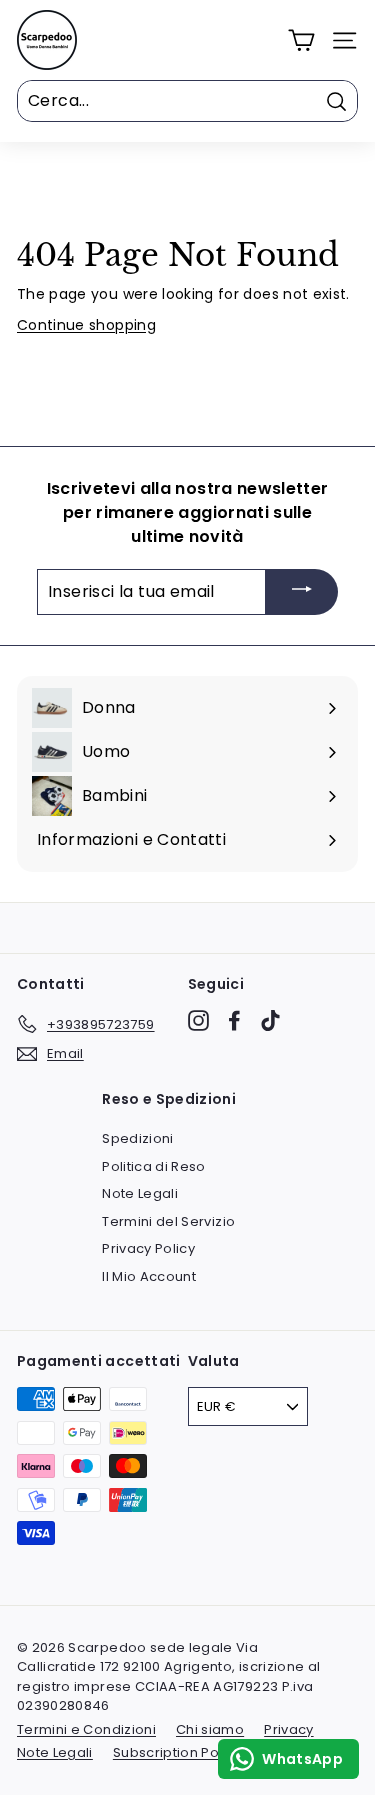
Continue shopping (86, 325)
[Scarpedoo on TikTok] (270, 1020)
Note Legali (140, 1193)
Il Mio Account (149, 1276)
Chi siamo (210, 1729)
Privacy (288, 1729)
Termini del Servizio (168, 1221)
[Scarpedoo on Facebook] (234, 1020)
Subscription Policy (177, 1752)
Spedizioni (138, 1138)
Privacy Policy (148, 1248)
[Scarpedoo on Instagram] (198, 1020)
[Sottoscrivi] (302, 592)
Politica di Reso (154, 1166)
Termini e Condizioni (86, 1729)
